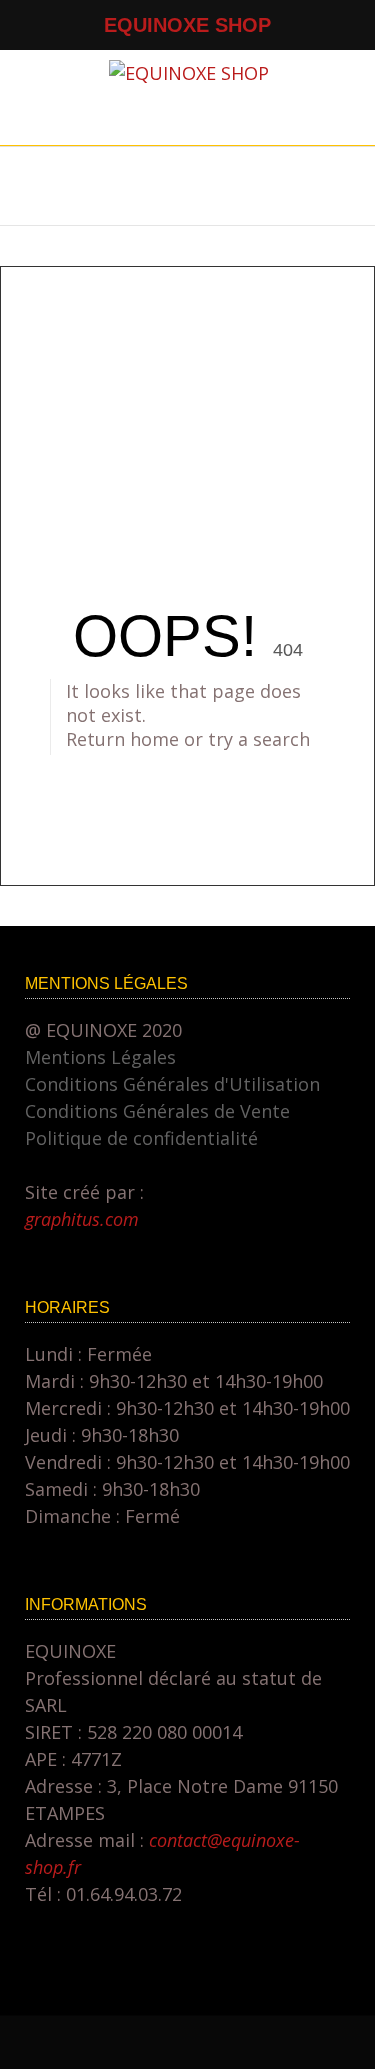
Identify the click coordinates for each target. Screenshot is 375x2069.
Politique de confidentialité (141, 1138)
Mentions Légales (100, 1057)
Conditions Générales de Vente (157, 1111)
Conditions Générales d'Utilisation (172, 1084)
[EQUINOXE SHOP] (189, 73)
